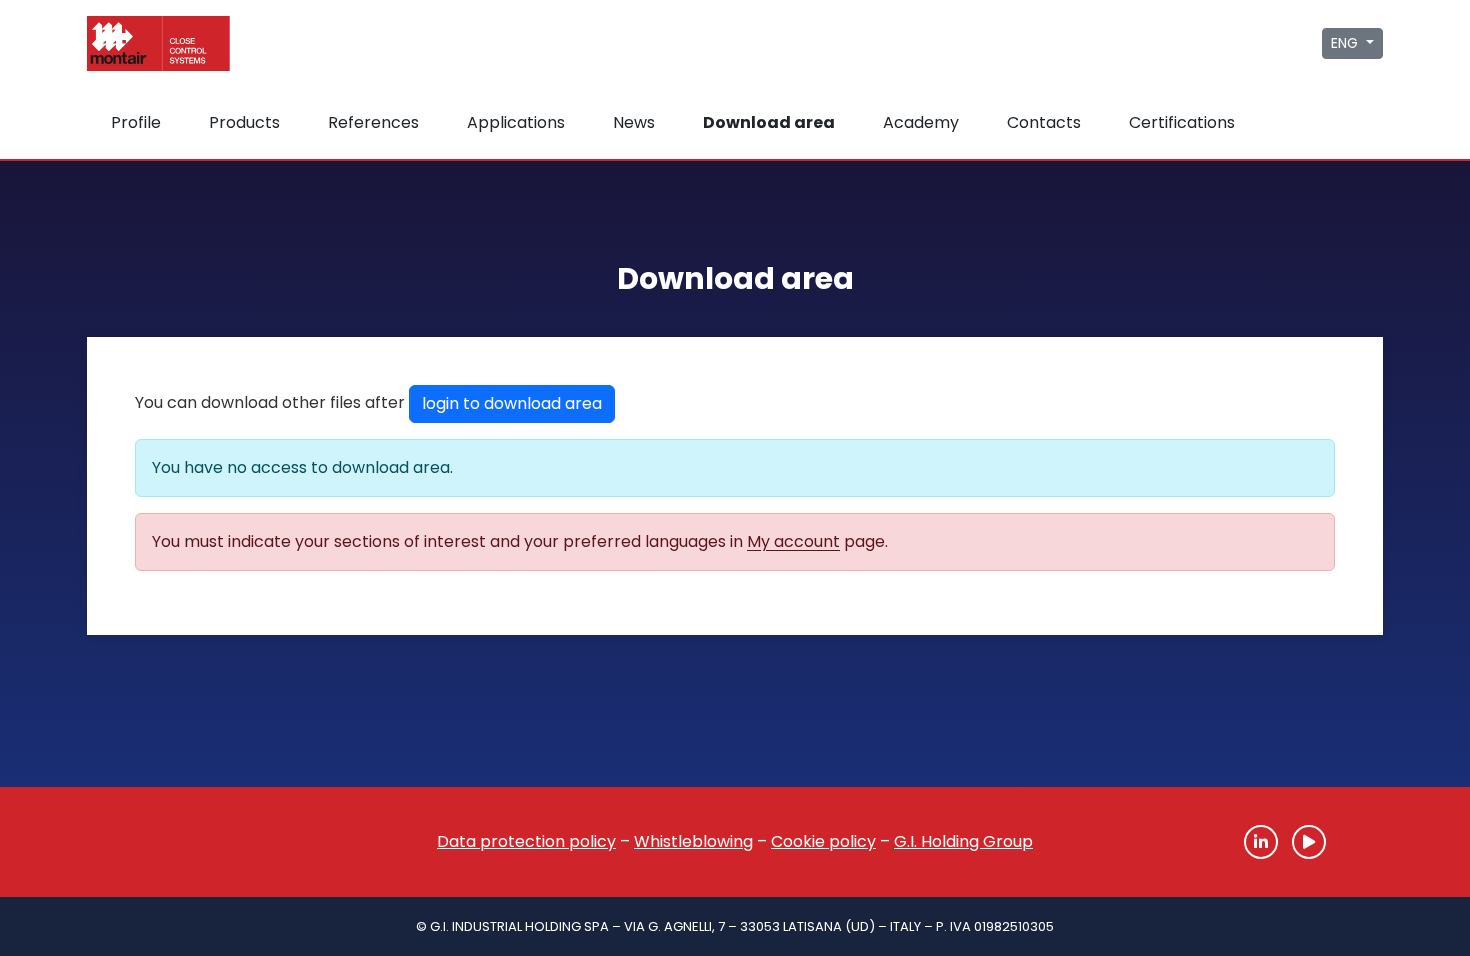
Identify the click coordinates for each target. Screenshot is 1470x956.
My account (793, 541)
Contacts (1044, 122)
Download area (769, 122)
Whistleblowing (693, 841)
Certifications (1182, 122)
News (634, 122)
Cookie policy (823, 841)
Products (244, 122)
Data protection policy (526, 841)
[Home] (185, 842)
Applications (516, 122)
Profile (136, 122)
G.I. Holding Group (963, 841)
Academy (921, 122)
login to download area (512, 403)
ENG (1346, 43)
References (373, 122)
